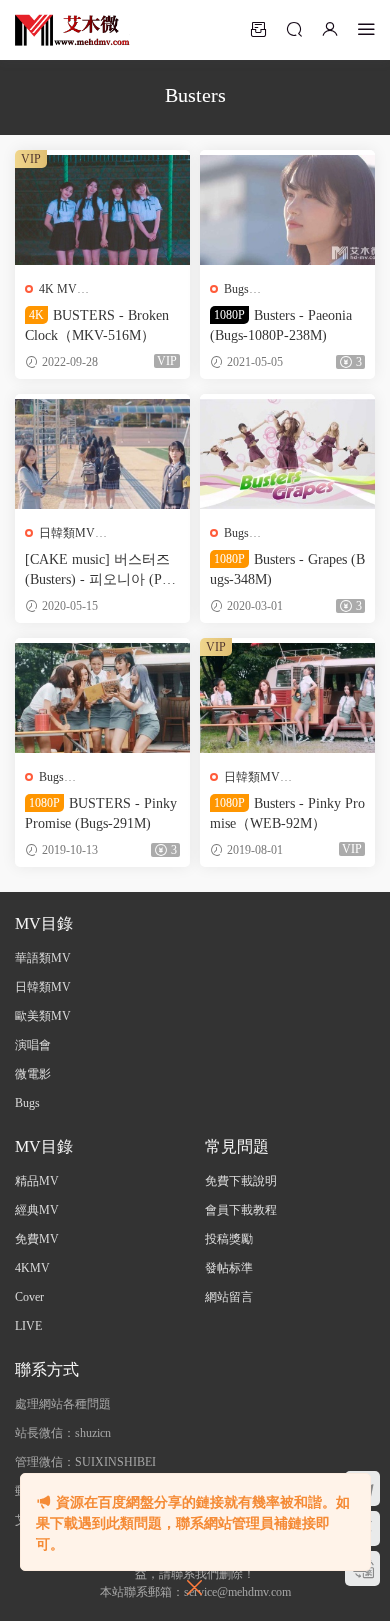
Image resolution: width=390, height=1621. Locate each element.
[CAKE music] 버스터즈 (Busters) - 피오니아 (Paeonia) (99, 571)
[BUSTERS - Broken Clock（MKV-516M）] (102, 210)
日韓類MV (67, 533)
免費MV (37, 1239)
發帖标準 (229, 1268)
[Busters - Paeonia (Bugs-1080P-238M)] (287, 210)
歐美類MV (43, 1016)
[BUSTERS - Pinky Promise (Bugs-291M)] (102, 698)
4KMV (32, 1268)
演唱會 (33, 1045)
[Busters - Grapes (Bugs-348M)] (287, 454)
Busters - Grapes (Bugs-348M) (287, 569)
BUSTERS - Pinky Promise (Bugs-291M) (101, 813)
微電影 (33, 1074)
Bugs (236, 289)
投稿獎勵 (229, 1239)
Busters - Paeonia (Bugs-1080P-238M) (281, 325)
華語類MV (43, 958)
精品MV (37, 1181)
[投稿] (258, 29)
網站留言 (229, 1297)
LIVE (28, 1326)
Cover (29, 1297)
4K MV (58, 289)
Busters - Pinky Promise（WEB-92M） (287, 813)
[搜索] (294, 29)
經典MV (37, 1210)
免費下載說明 (241, 1181)
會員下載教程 (241, 1210)
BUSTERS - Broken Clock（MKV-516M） (97, 325)
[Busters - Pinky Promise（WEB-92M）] (287, 698)
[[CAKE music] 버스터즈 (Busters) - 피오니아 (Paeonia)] (102, 454)
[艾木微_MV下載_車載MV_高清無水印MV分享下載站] (72, 30)
